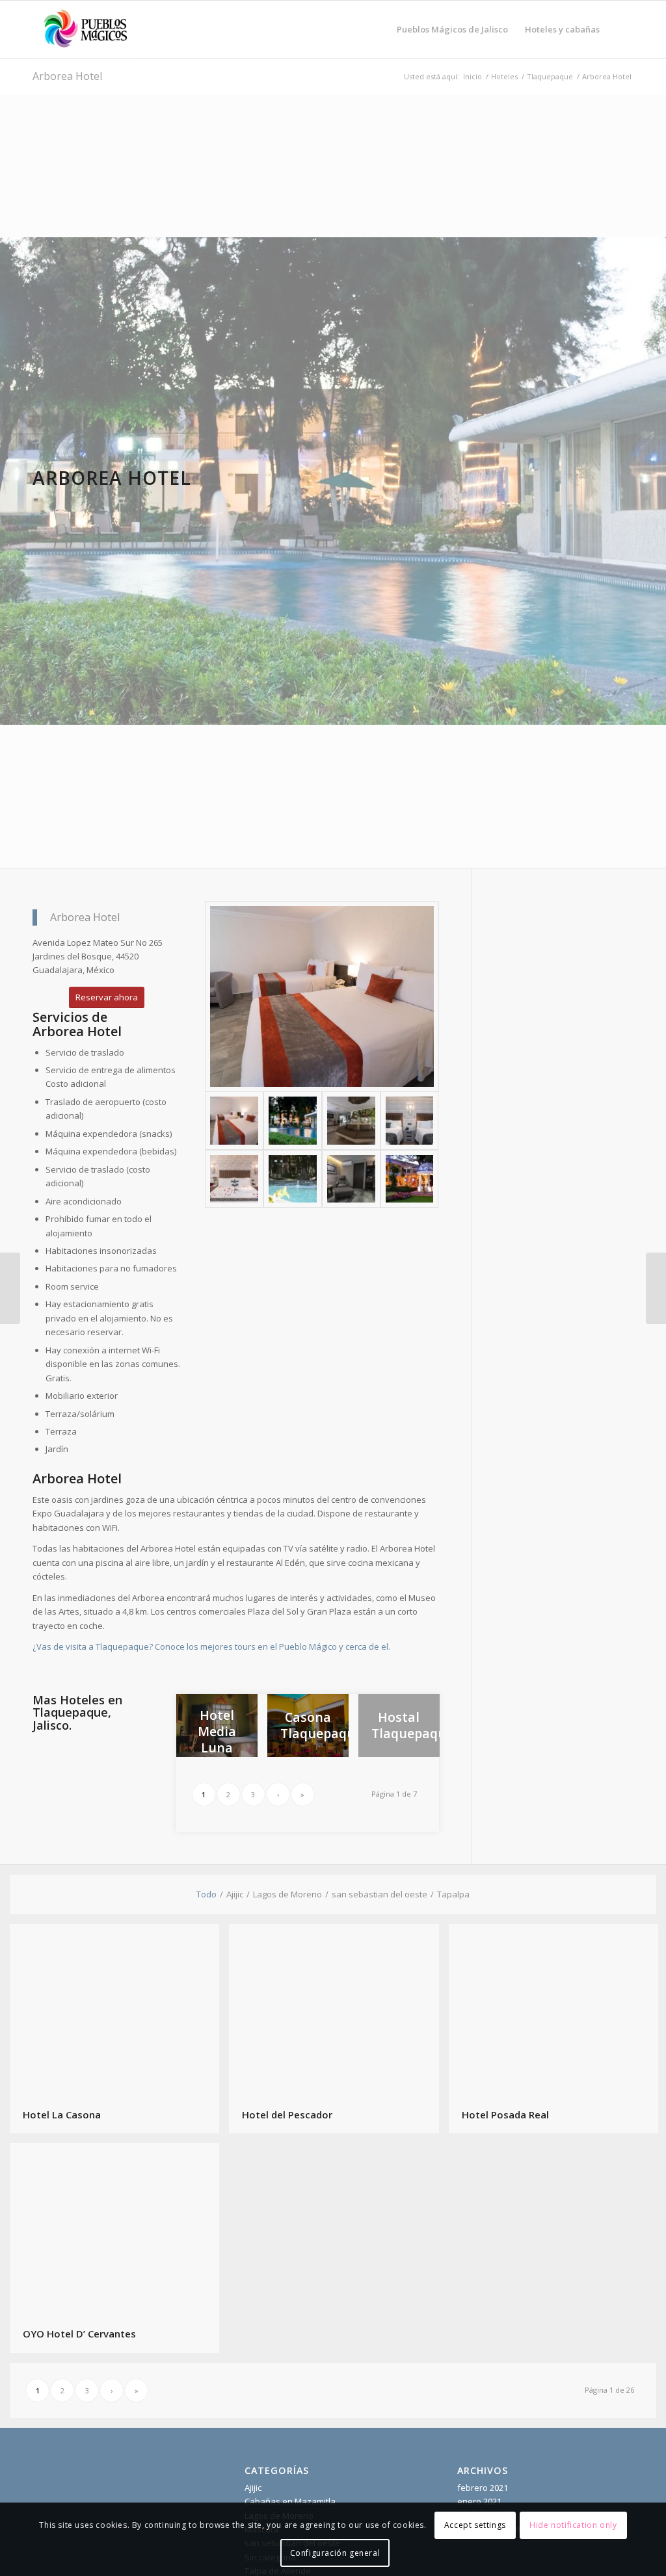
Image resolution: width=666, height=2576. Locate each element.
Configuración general (335, 2553)
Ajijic (253, 2488)
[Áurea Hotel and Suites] (656, 1288)
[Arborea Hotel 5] (234, 1179)
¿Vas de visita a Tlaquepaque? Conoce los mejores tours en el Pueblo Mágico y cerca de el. (212, 1646)
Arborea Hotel (67, 76)
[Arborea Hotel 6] (293, 1179)
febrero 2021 (483, 2488)
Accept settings (475, 2525)
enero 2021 (479, 2501)
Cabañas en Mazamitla (290, 2501)
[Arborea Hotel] (410, 1179)
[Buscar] (621, 29)
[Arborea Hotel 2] (293, 1121)
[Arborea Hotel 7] (351, 1179)
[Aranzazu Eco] (10, 1288)
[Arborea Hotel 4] (410, 1121)
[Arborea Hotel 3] (351, 1121)
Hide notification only (573, 2525)
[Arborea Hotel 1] (322, 996)
